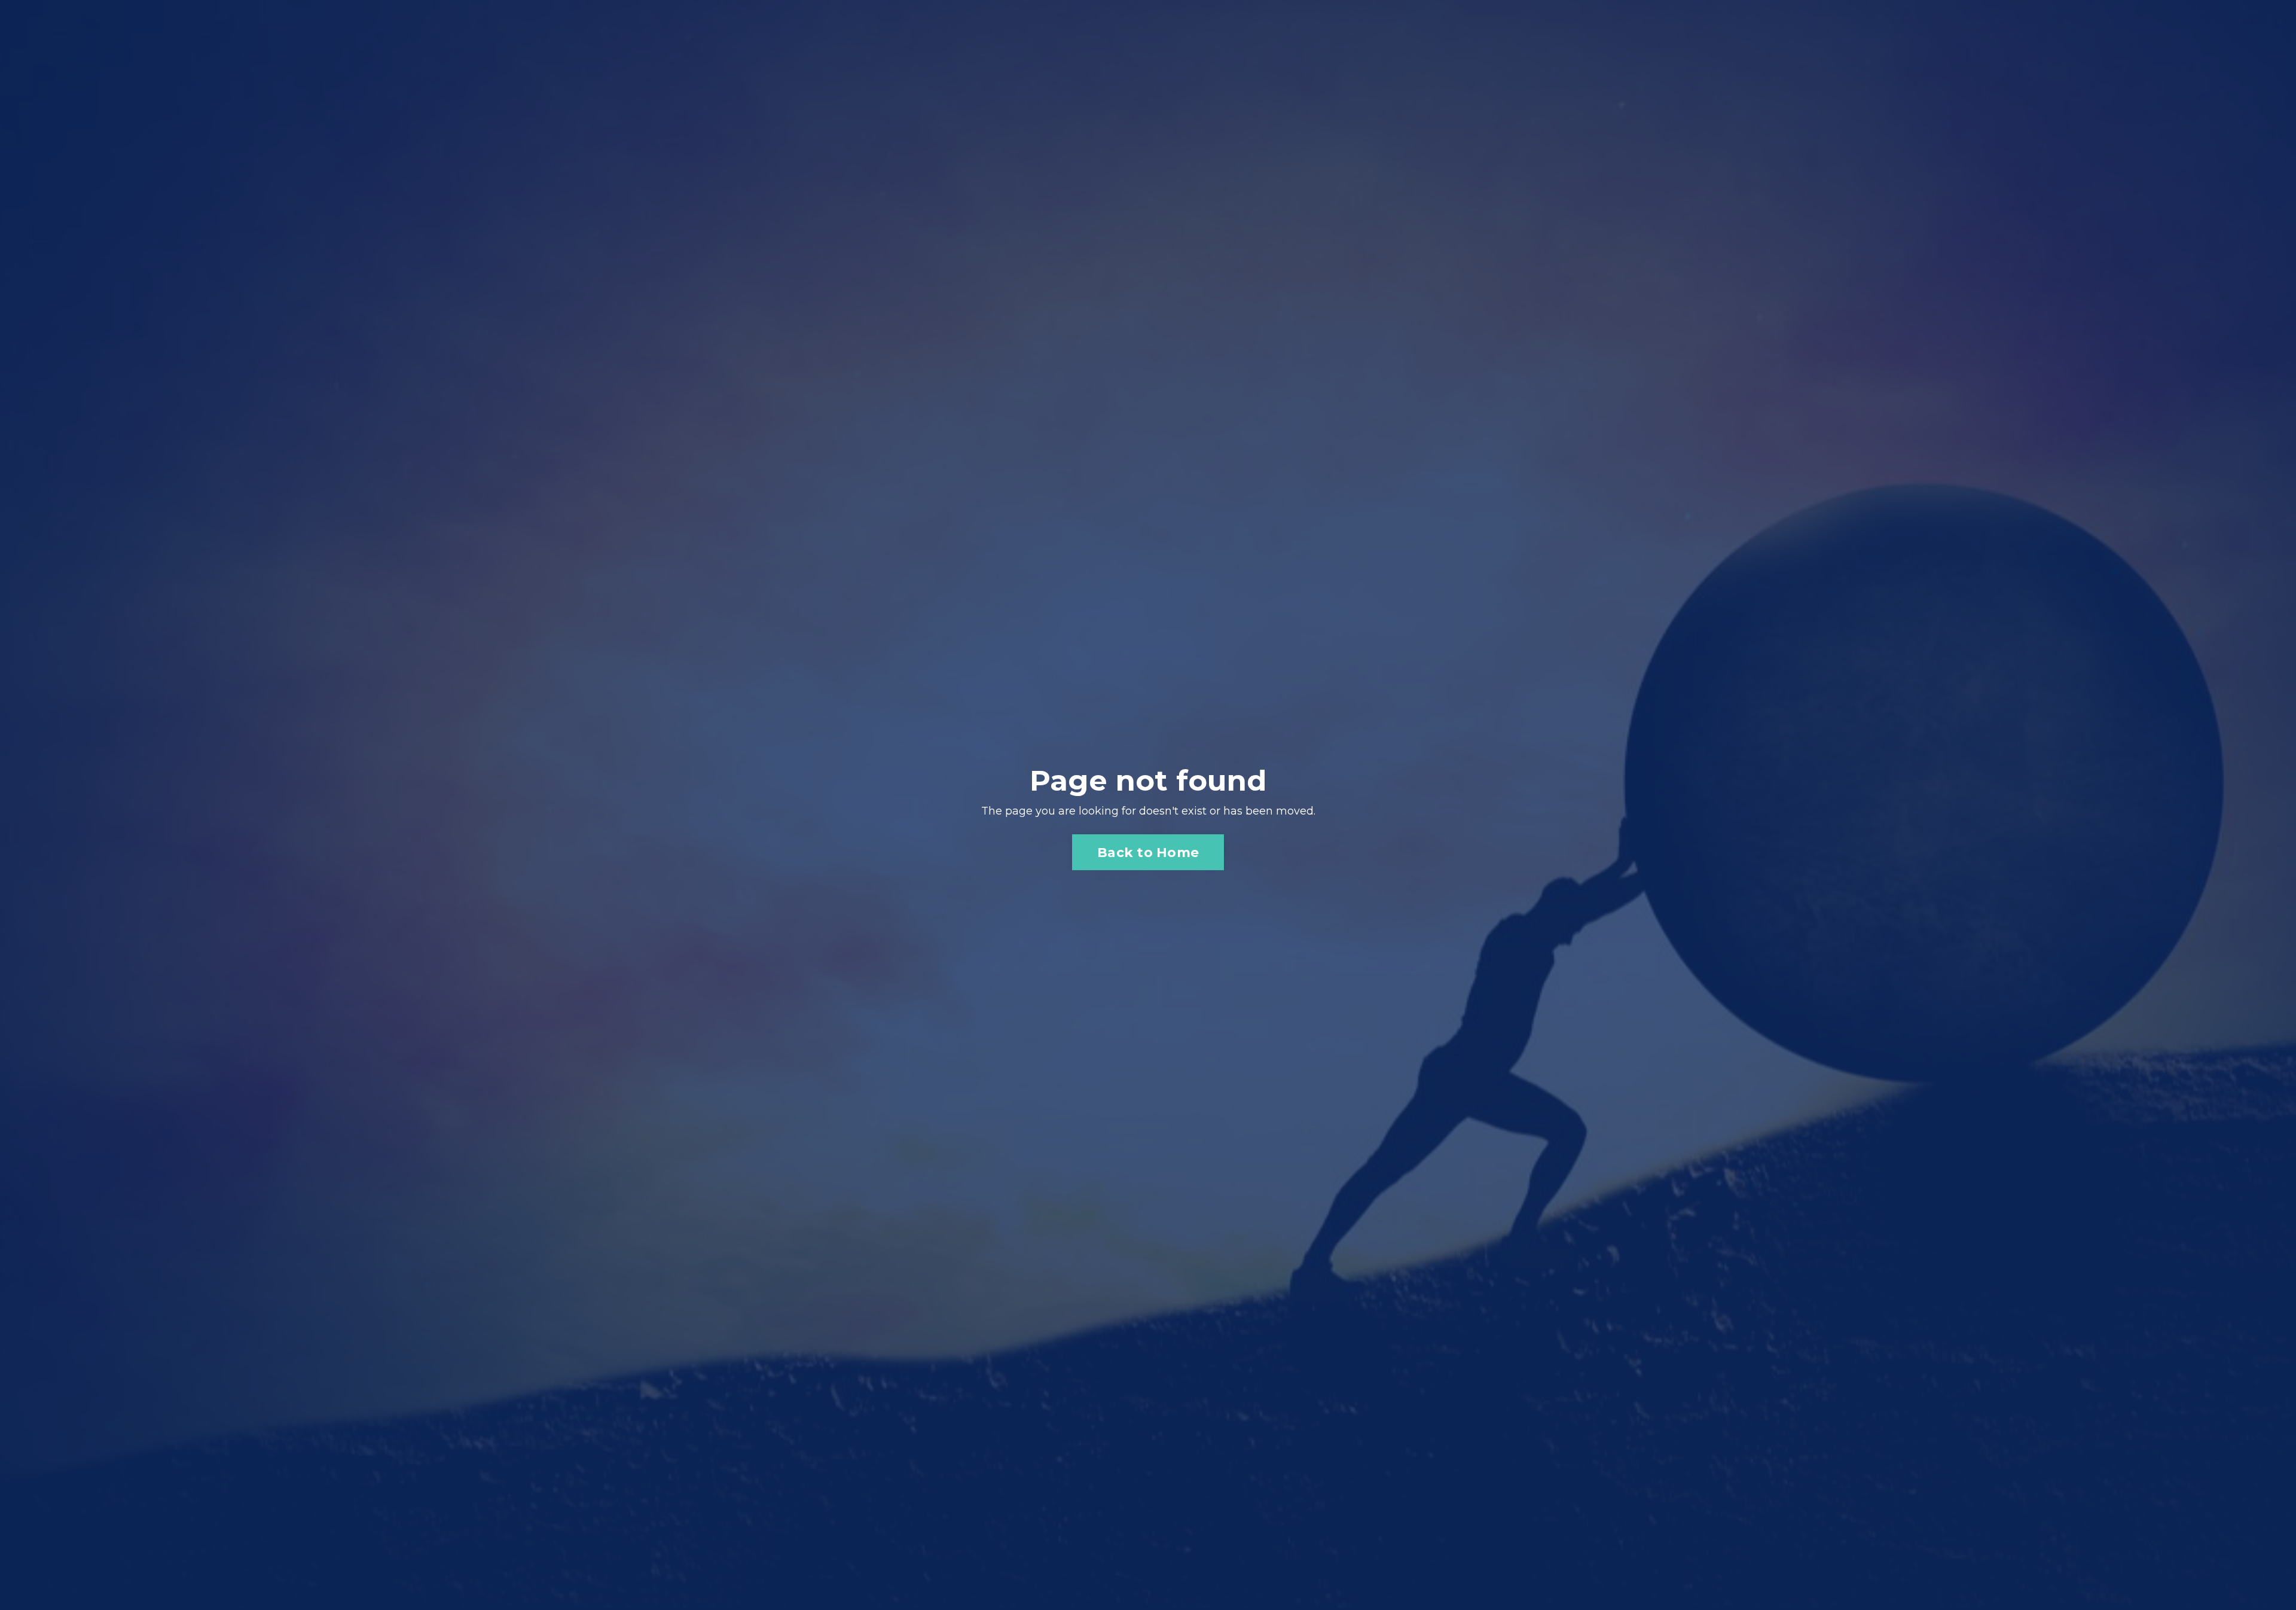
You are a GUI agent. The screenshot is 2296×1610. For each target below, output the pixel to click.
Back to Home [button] (1148, 852)
